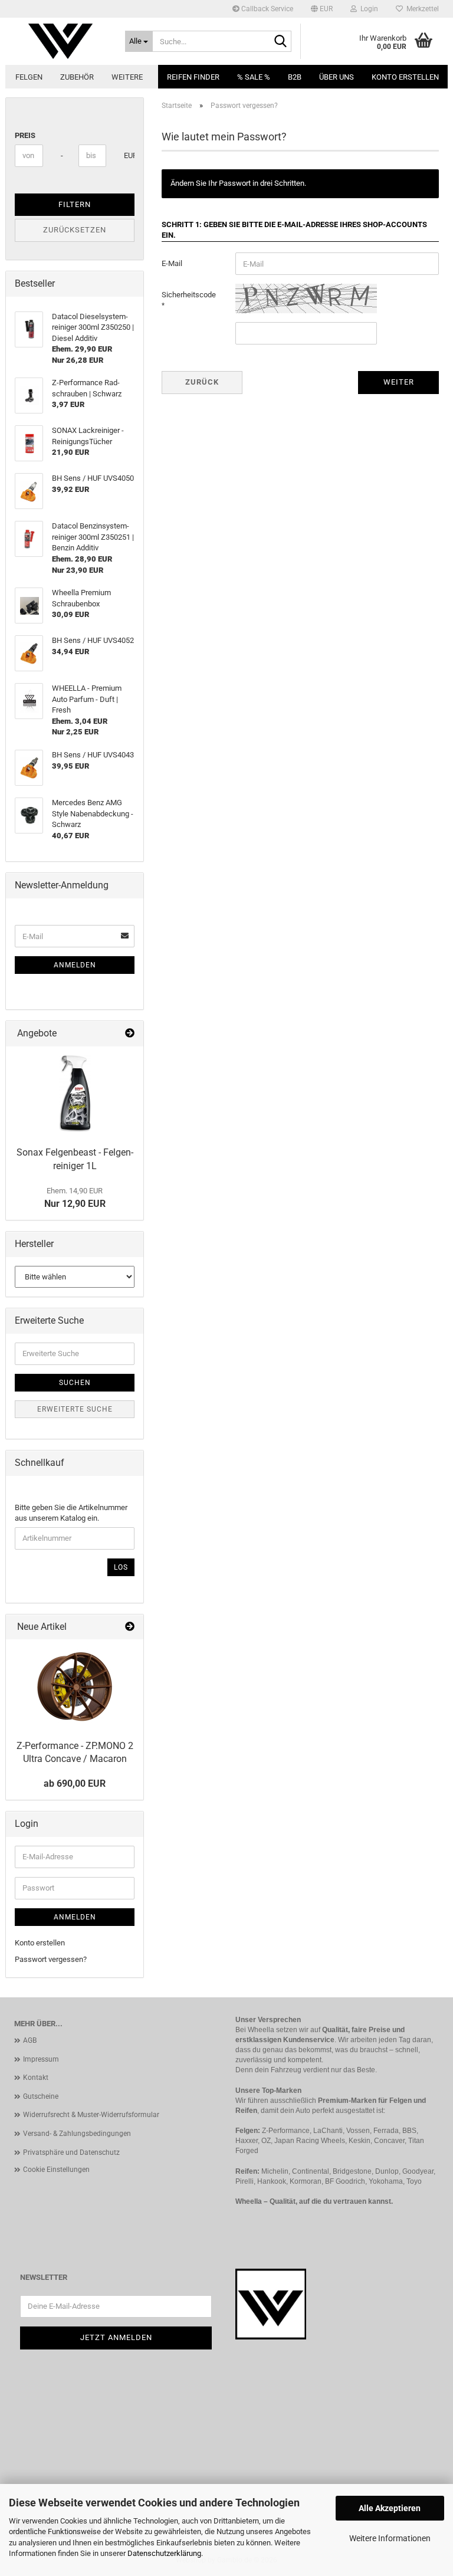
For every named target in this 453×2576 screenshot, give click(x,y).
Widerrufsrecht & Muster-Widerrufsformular (91, 2115)
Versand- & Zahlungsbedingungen (77, 2134)
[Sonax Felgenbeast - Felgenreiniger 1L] (75, 1094)
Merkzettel (421, 9)
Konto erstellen (405, 77)
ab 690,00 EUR (75, 1783)
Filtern (75, 204)
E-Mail (172, 263)
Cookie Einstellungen (56, 2170)
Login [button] (367, 9)
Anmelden (75, 965)
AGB (30, 2040)
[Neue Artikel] (130, 1627)
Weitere (127, 77)
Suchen (75, 1383)
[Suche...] (280, 42)
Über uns (337, 77)
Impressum (41, 2059)
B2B (295, 77)
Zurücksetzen (75, 230)
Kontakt (36, 2078)
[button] (322, 9)
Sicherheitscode (189, 295)
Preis (25, 135)
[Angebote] (130, 1034)
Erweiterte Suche (75, 1409)
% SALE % (254, 77)
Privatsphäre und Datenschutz (71, 2152)
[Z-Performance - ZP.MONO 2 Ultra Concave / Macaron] (75, 1686)
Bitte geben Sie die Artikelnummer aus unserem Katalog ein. (71, 1513)
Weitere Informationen (390, 2538)
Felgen (29, 77)
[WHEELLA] (61, 41)
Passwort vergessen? (51, 1959)
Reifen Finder (193, 77)
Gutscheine (41, 2096)
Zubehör (77, 77)
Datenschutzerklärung (164, 2553)
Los (121, 1567)
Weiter (399, 382)
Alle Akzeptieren (390, 2508)
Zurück (202, 382)
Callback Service (266, 9)
